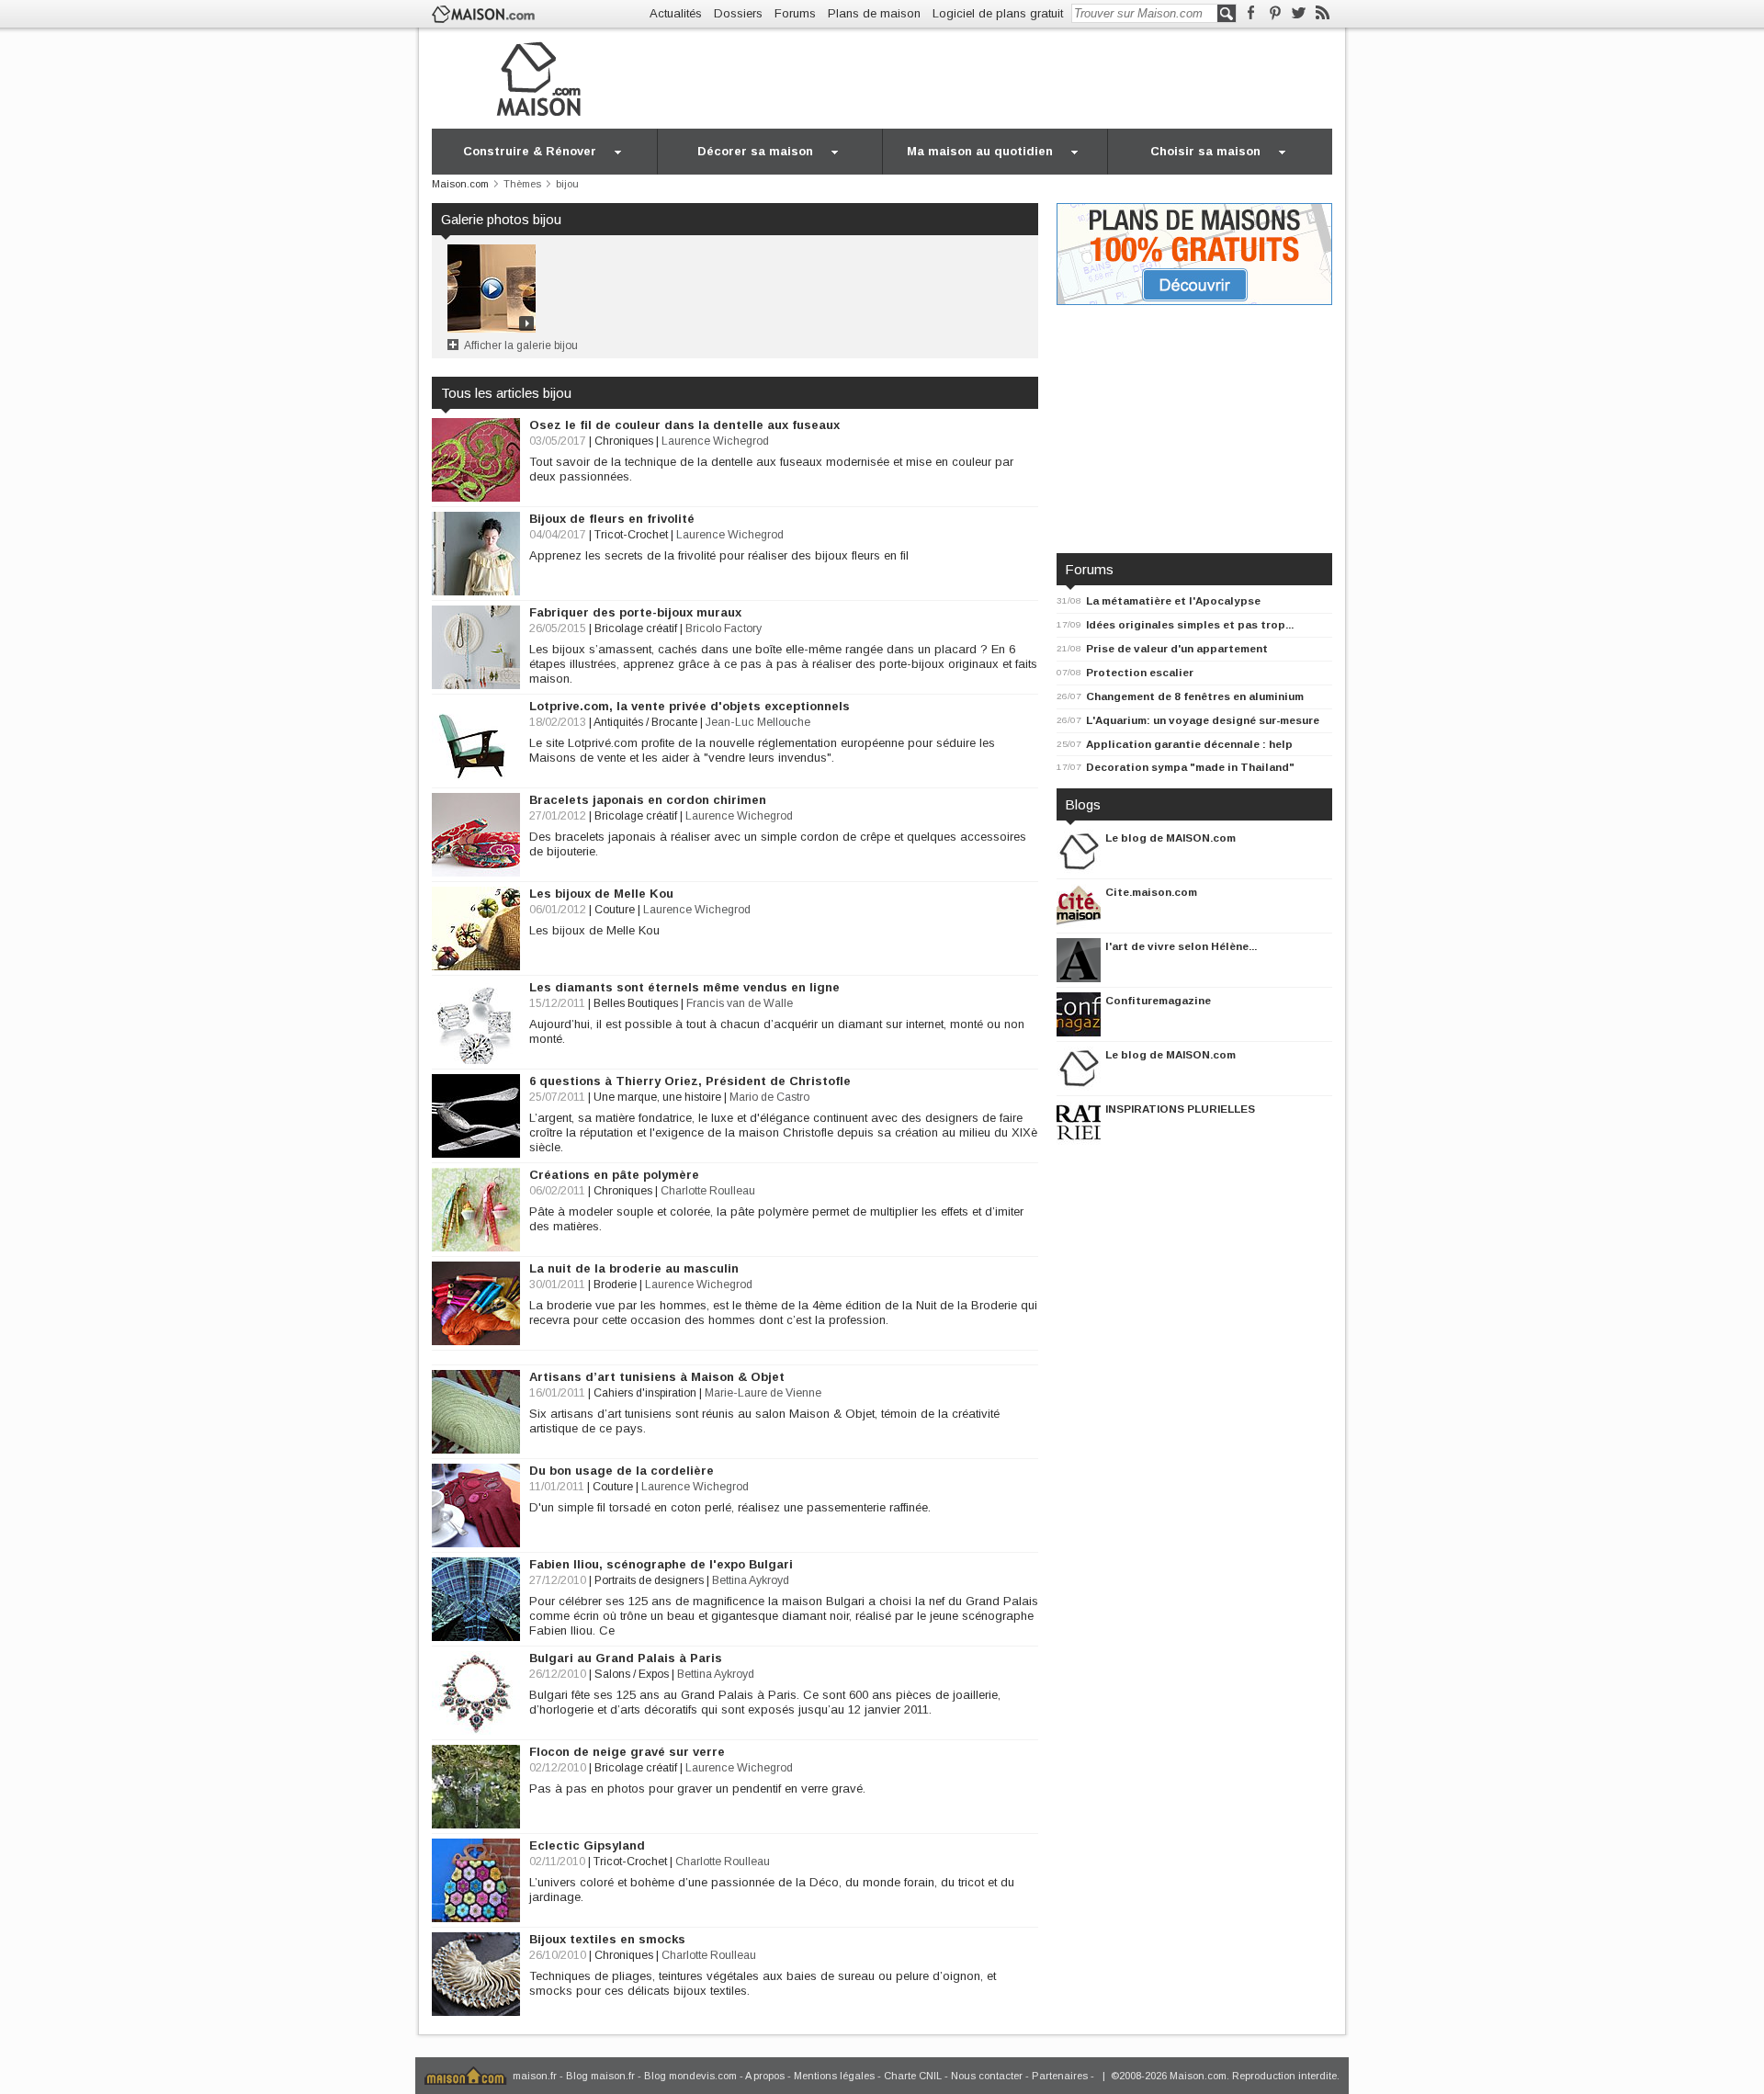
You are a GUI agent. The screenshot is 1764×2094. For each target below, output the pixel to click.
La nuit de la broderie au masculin (634, 1268)
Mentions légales (834, 2076)
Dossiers (738, 13)
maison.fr (535, 2076)
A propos (765, 2076)
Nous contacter (987, 2076)
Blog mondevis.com (690, 2076)
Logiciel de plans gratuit (998, 13)
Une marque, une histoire (657, 1097)
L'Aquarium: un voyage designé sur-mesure (1203, 720)
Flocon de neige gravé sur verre (627, 1752)
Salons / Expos (632, 1674)
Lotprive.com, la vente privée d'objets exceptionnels (690, 706)
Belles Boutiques (636, 1003)
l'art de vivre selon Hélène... (1181, 946)
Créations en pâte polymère (614, 1175)
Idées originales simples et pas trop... (1190, 624)
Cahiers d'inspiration (645, 1393)
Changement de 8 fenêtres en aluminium (1195, 696)
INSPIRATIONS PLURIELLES (1180, 1109)
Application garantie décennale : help (1189, 744)
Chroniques (624, 441)
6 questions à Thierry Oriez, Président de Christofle (690, 1081)
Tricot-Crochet (631, 535)
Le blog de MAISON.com (1170, 838)
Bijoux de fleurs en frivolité (612, 519)
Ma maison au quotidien (980, 151)
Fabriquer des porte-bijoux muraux (635, 612)
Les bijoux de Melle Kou (601, 894)
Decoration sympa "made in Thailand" (1190, 767)
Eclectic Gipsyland (587, 1845)
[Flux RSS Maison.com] (1323, 13)
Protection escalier (1140, 672)
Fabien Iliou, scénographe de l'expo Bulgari (661, 1564)
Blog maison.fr (600, 2076)
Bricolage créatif (636, 628)
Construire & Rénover (530, 151)
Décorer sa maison (755, 151)
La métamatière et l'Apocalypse (1173, 600)
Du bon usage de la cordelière (622, 1471)
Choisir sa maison (1205, 151)
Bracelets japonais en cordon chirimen (648, 800)
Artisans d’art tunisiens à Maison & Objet (657, 1377)
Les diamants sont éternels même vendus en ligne (684, 987)
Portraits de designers (649, 1580)
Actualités (676, 13)
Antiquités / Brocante (645, 722)
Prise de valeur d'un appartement (1177, 648)
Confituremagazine (1158, 1000)
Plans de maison (874, 13)
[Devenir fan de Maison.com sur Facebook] (1251, 13)
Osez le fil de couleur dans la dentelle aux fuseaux (684, 425)
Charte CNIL (913, 2076)
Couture (615, 910)
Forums (795, 13)
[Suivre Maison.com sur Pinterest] (1275, 13)
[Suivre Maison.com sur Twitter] (1299, 13)
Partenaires (1060, 2076)
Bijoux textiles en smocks (607, 1939)
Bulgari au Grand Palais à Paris (626, 1658)
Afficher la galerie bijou (521, 345)
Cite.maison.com (1151, 892)
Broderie (615, 1285)
